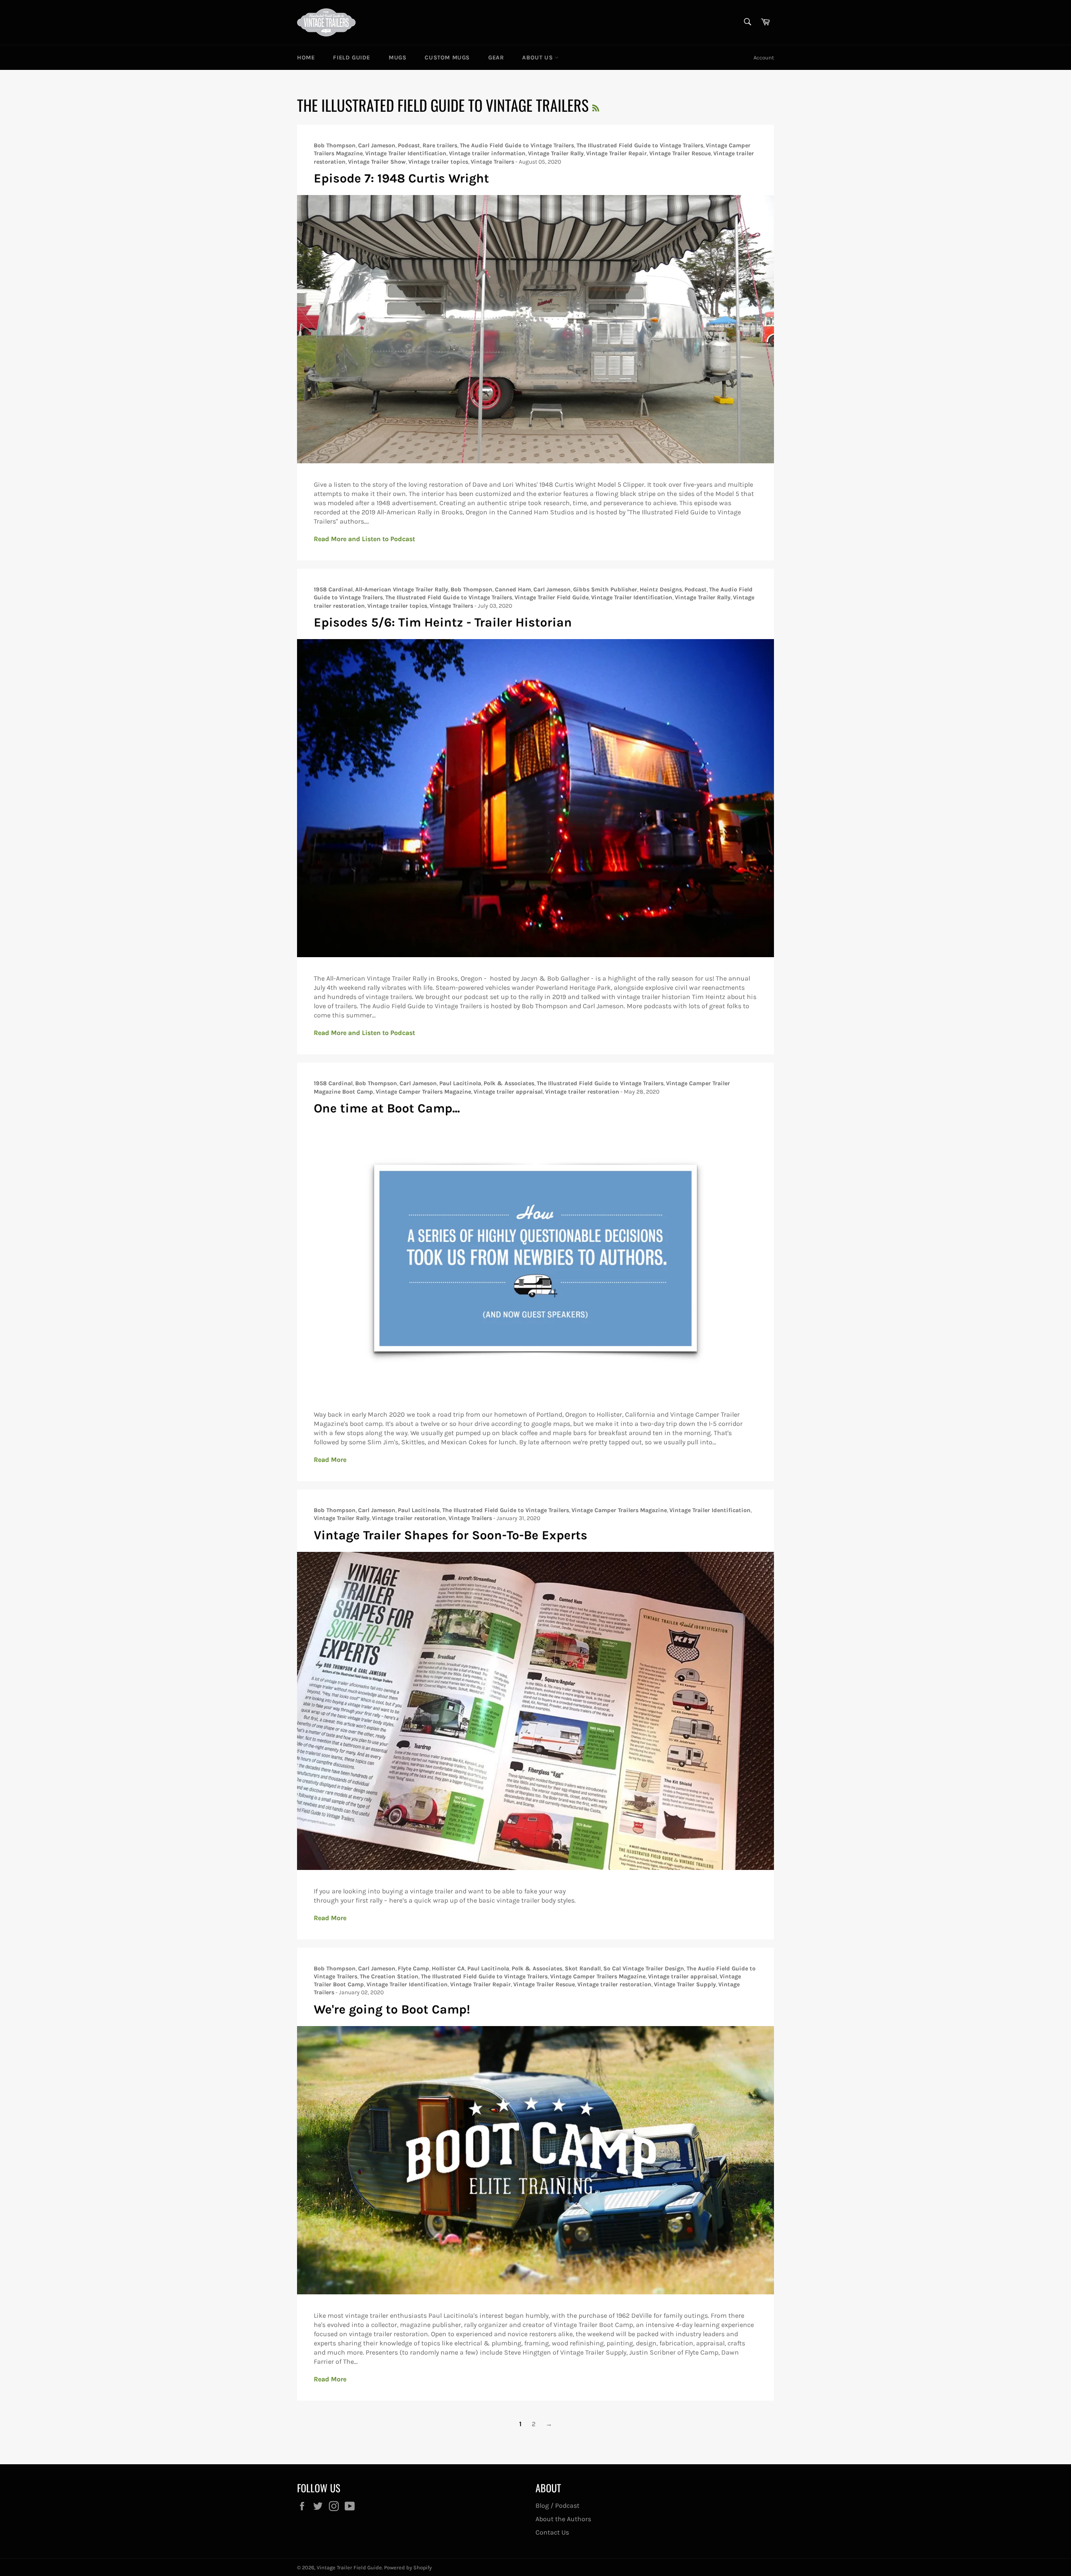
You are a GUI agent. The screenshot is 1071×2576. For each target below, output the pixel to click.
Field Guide (352, 58)
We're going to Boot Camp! (392, 2009)
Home (306, 58)
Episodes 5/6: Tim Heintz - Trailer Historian (443, 622)
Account (764, 58)
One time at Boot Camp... (387, 1108)
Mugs (397, 58)
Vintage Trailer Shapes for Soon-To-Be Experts (451, 1535)
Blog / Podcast (557, 2505)
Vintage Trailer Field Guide (349, 2567)
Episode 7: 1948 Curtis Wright (401, 178)
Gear (496, 58)
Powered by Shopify (408, 2567)
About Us (538, 58)
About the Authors (563, 2519)
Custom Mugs (447, 58)
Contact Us (552, 2532)
